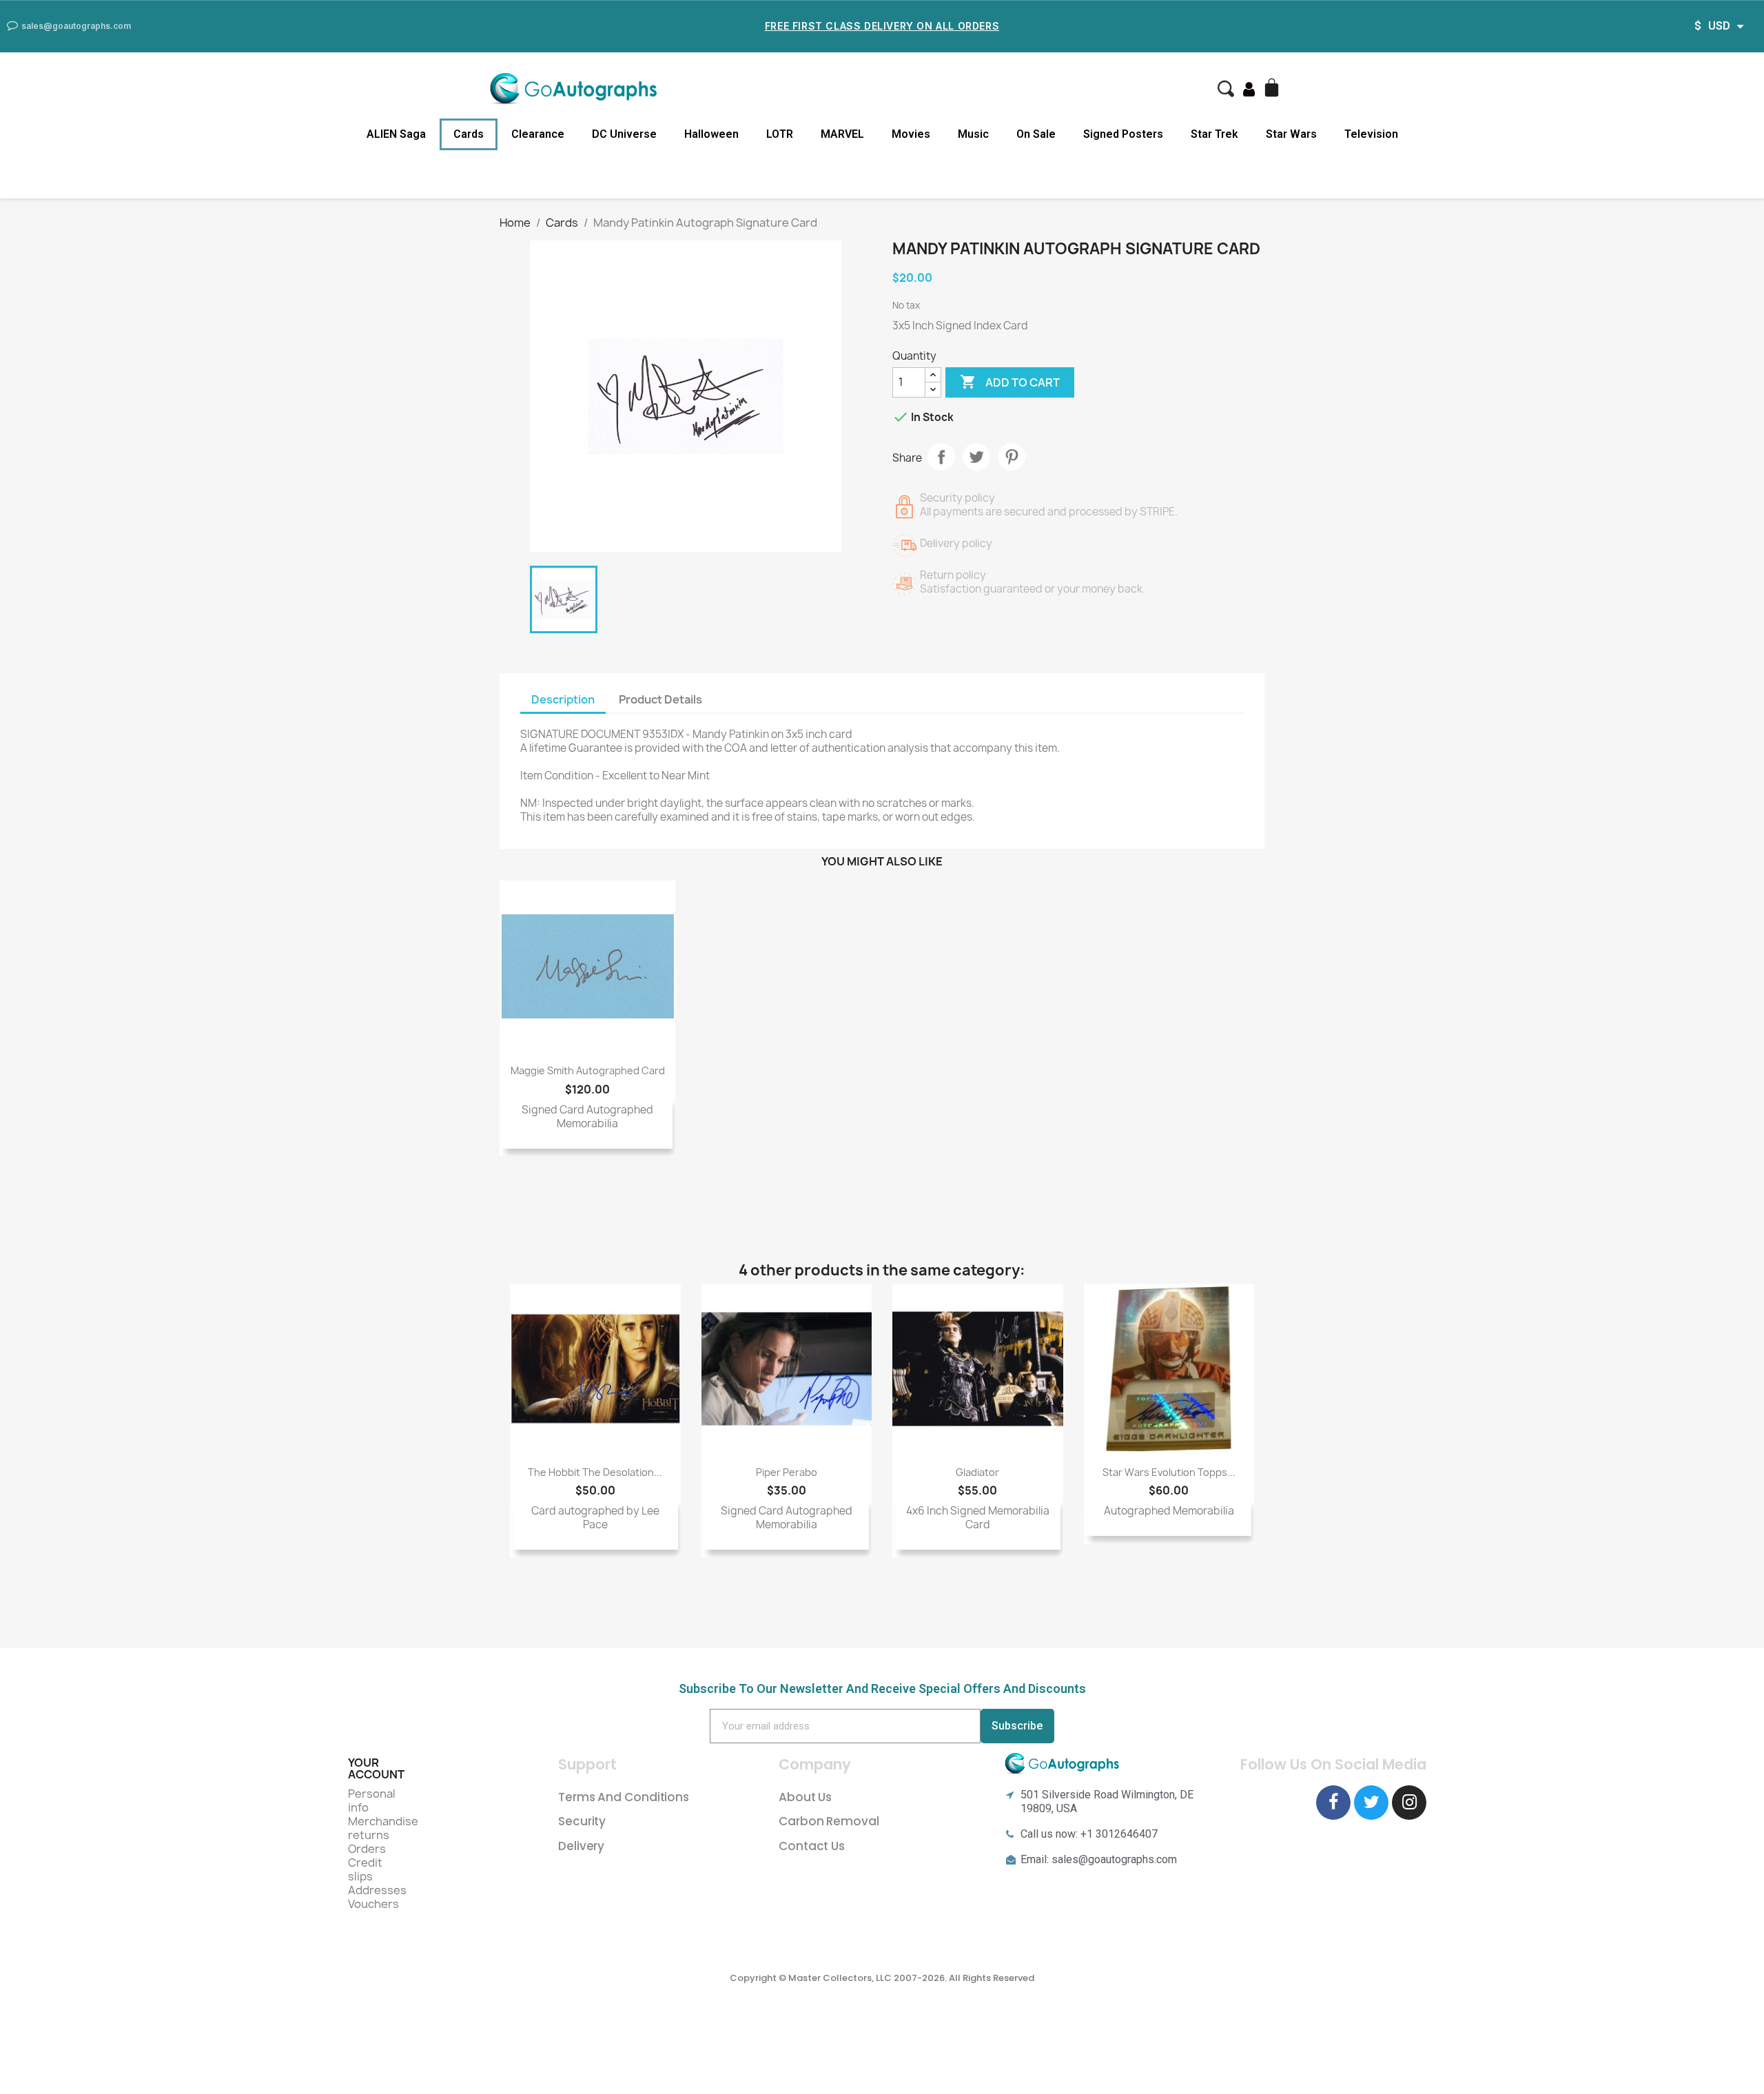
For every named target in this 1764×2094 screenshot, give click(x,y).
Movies (911, 134)
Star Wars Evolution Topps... (1169, 1472)
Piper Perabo (787, 1472)
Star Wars (1291, 134)
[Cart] (1273, 89)
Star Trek (1214, 134)
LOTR (780, 134)
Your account (376, 1769)
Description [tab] (563, 699)
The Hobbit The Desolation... (595, 1472)
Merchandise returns (383, 1828)
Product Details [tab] (660, 699)
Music (973, 134)
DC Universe (624, 134)
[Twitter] (1371, 1803)
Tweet (976, 457)
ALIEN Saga (396, 134)
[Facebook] (1333, 1803)
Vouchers (373, 1904)
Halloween (711, 134)
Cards (469, 134)
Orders (367, 1849)
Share (941, 457)
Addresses (377, 1890)
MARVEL (842, 134)
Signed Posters (1123, 134)
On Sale (1036, 134)
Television (1371, 134)
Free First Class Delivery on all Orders (882, 26)
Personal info (372, 1800)
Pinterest (1012, 457)
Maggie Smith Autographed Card (588, 1070)
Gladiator (977, 1472)
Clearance (538, 134)
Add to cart (1010, 382)
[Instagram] (1409, 1803)
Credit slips (365, 1869)
